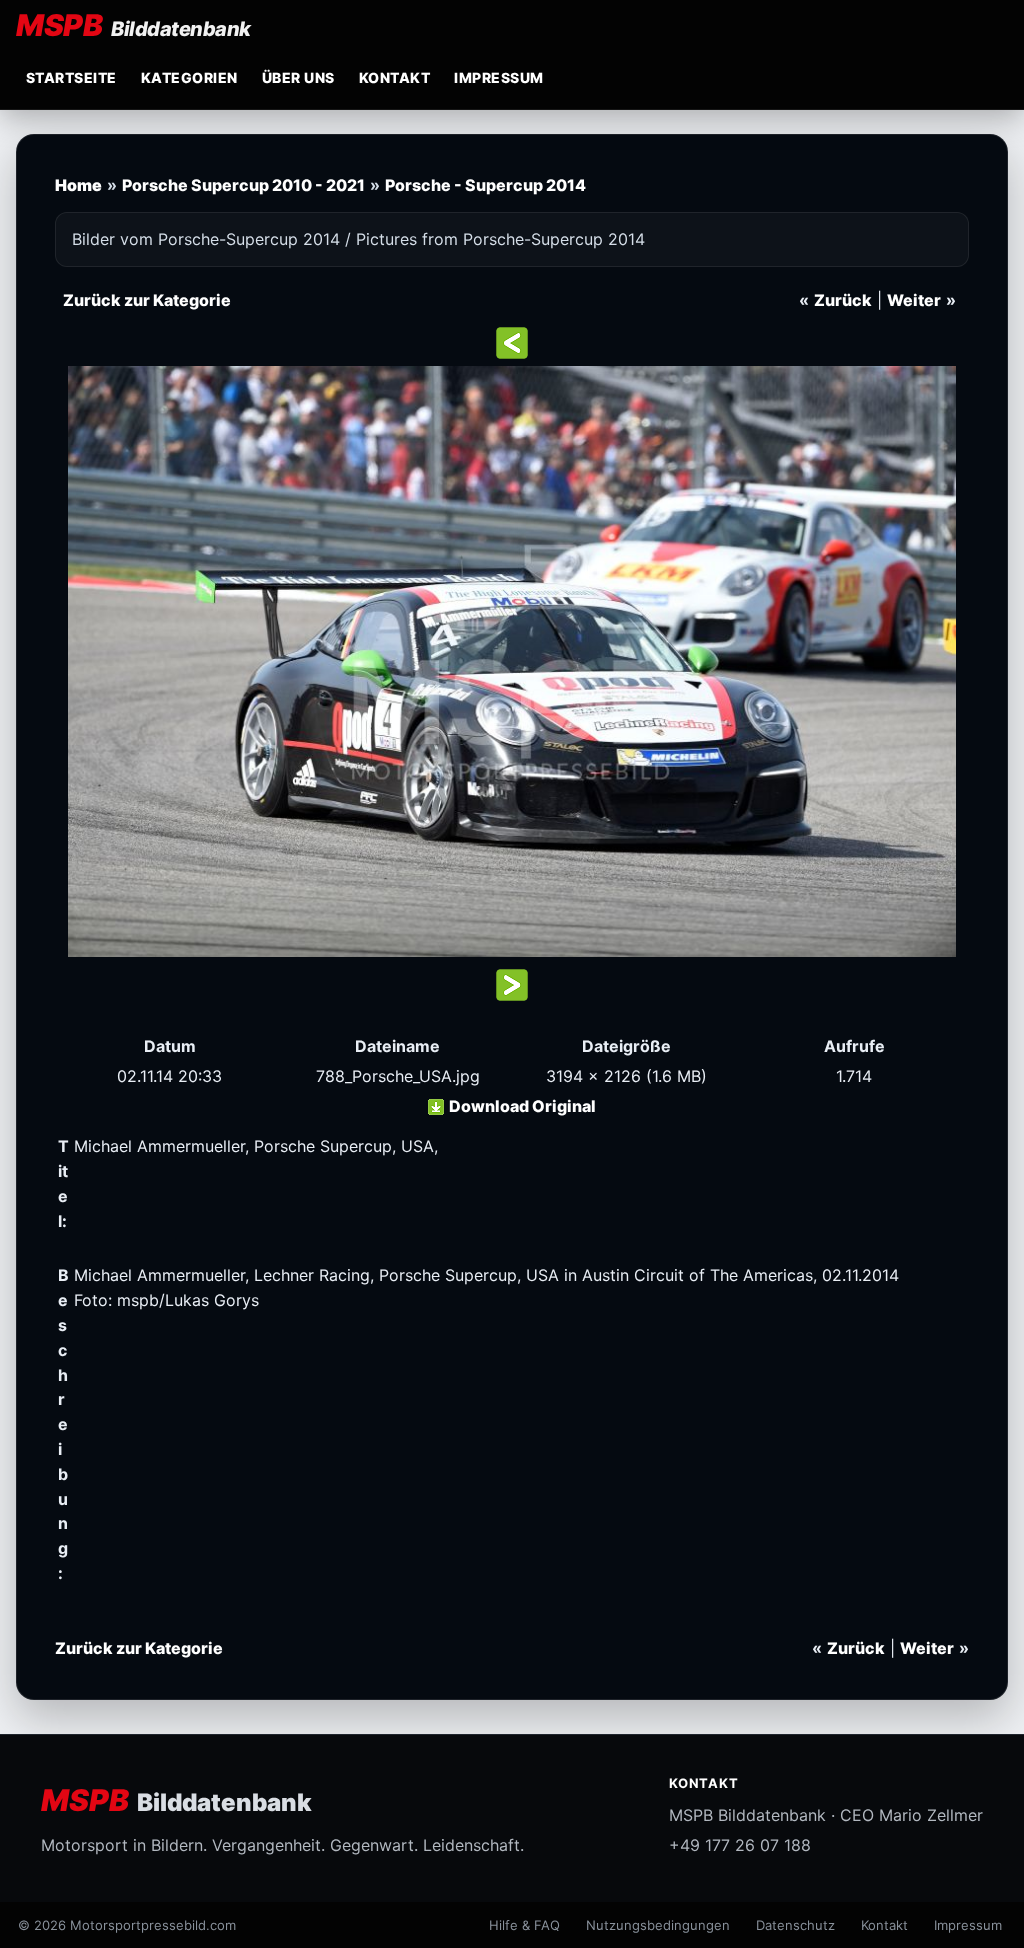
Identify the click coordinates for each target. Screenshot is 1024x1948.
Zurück (843, 300)
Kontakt (394, 77)
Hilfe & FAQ (524, 1925)
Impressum (498, 77)
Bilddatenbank (176, 1800)
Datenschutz (795, 1925)
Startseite (71, 77)
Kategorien (189, 77)
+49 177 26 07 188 (740, 1845)
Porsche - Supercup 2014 (485, 185)
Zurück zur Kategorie (147, 300)
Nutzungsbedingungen (658, 1925)
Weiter (914, 300)
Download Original (522, 1106)
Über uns (298, 77)
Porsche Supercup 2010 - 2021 (243, 185)
